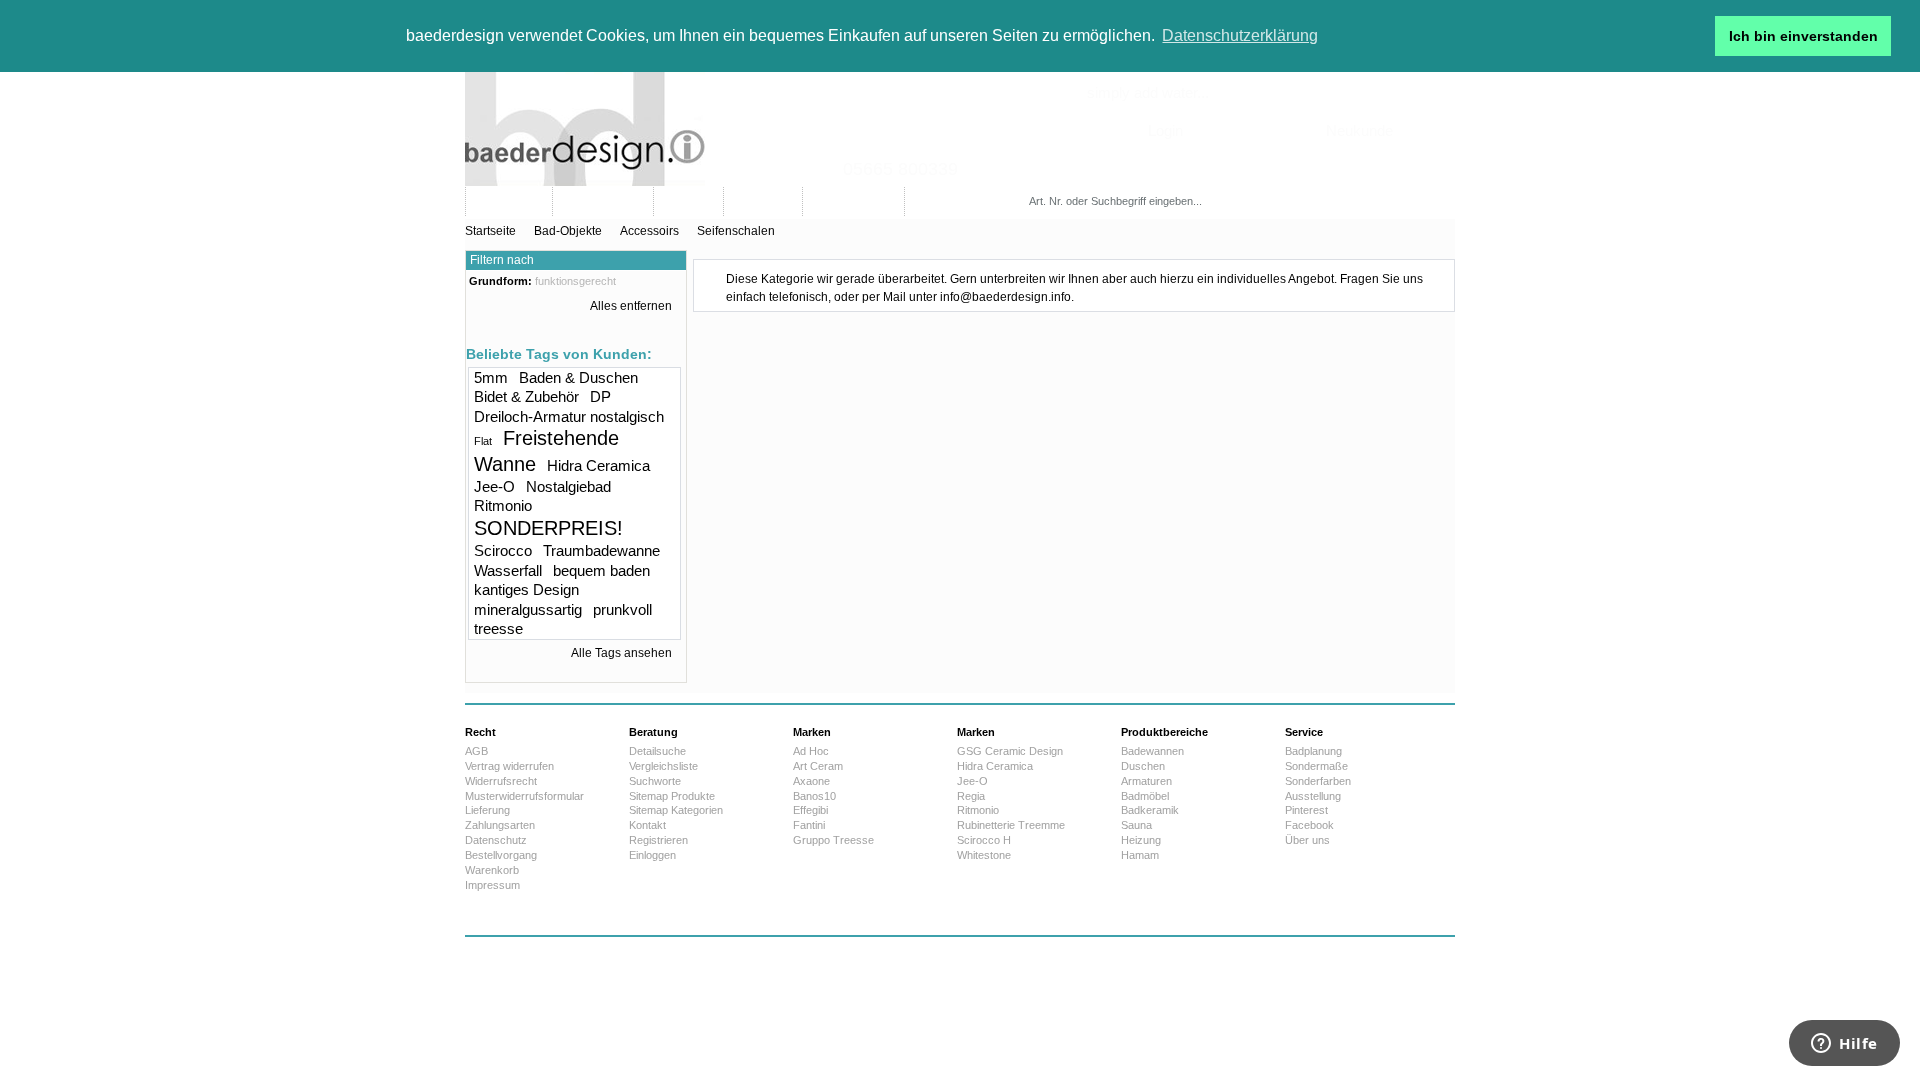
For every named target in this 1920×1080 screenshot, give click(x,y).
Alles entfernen (631, 306)
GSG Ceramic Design (1010, 751)
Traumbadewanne (601, 550)
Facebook (1309, 825)
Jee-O (494, 486)
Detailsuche (657, 751)
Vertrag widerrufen (509, 766)
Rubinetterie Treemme (1011, 825)
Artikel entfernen (675, 283)
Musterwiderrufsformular (524, 796)
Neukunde (1359, 130)
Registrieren (658, 840)
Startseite (490, 231)
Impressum (492, 885)
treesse (498, 628)
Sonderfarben (1318, 781)
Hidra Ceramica (598, 465)
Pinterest (1306, 810)
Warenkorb (492, 870)
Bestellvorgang (501, 855)
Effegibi (810, 810)
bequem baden (601, 570)
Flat (483, 441)
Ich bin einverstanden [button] (1803, 36)
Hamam (1140, 855)
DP (600, 396)
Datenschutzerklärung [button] (1240, 35)
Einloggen (652, 855)
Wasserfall (508, 570)
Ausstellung (1313, 796)
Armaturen (1146, 781)
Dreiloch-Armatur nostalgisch (569, 416)
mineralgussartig (528, 609)
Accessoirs (649, 231)
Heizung (1141, 840)
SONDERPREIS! (548, 528)
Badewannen (1152, 751)
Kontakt (647, 825)
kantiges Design (526, 589)
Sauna (1136, 825)
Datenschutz (496, 840)
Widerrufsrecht (501, 781)
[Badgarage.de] (960, 129)
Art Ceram (818, 766)
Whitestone (984, 855)
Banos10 (814, 796)
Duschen (1143, 766)
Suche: (1033, 181)
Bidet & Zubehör (526, 396)
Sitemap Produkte (672, 796)
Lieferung (487, 810)
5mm (491, 377)
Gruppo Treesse (833, 840)
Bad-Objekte (568, 231)
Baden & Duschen (578, 377)
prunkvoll (622, 609)
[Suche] (1263, 201)
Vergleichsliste (663, 766)
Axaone (811, 781)
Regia (971, 796)
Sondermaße (1316, 766)
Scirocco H (984, 840)
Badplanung (1313, 751)
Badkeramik (1150, 810)
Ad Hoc (811, 751)
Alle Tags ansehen (621, 653)
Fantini (809, 825)
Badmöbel (1145, 796)
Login (1165, 130)
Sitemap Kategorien (676, 810)
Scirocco (503, 550)
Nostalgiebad (568, 486)
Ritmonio (503, 505)
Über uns (1307, 840)
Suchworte (655, 781)
